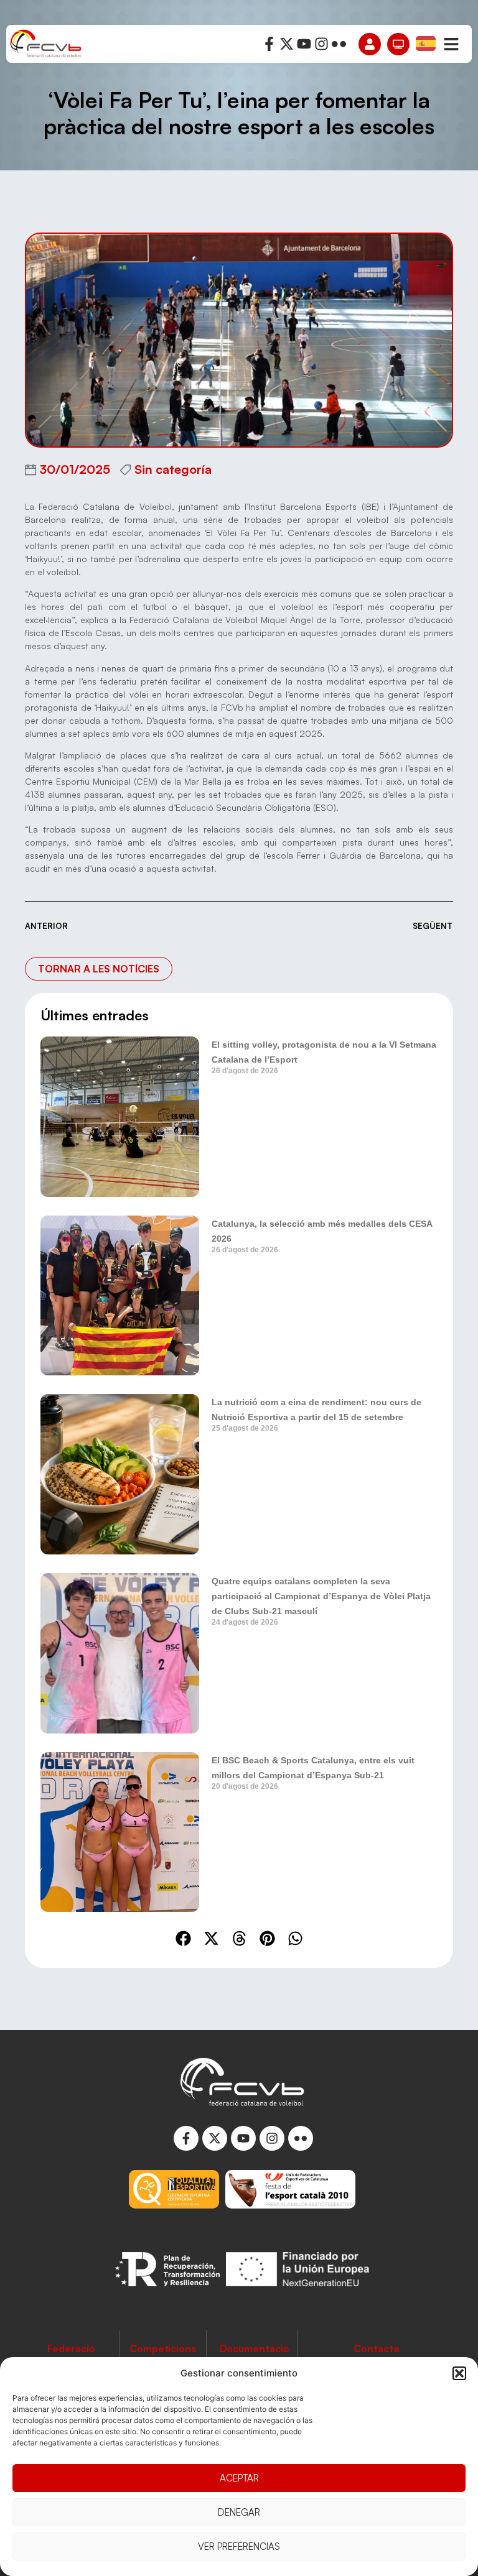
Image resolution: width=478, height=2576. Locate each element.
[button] (459, 2373)
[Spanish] (426, 43)
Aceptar (239, 2478)
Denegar (239, 2512)
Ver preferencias (239, 2546)
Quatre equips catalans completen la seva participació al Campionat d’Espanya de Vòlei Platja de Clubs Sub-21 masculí (321, 1596)
